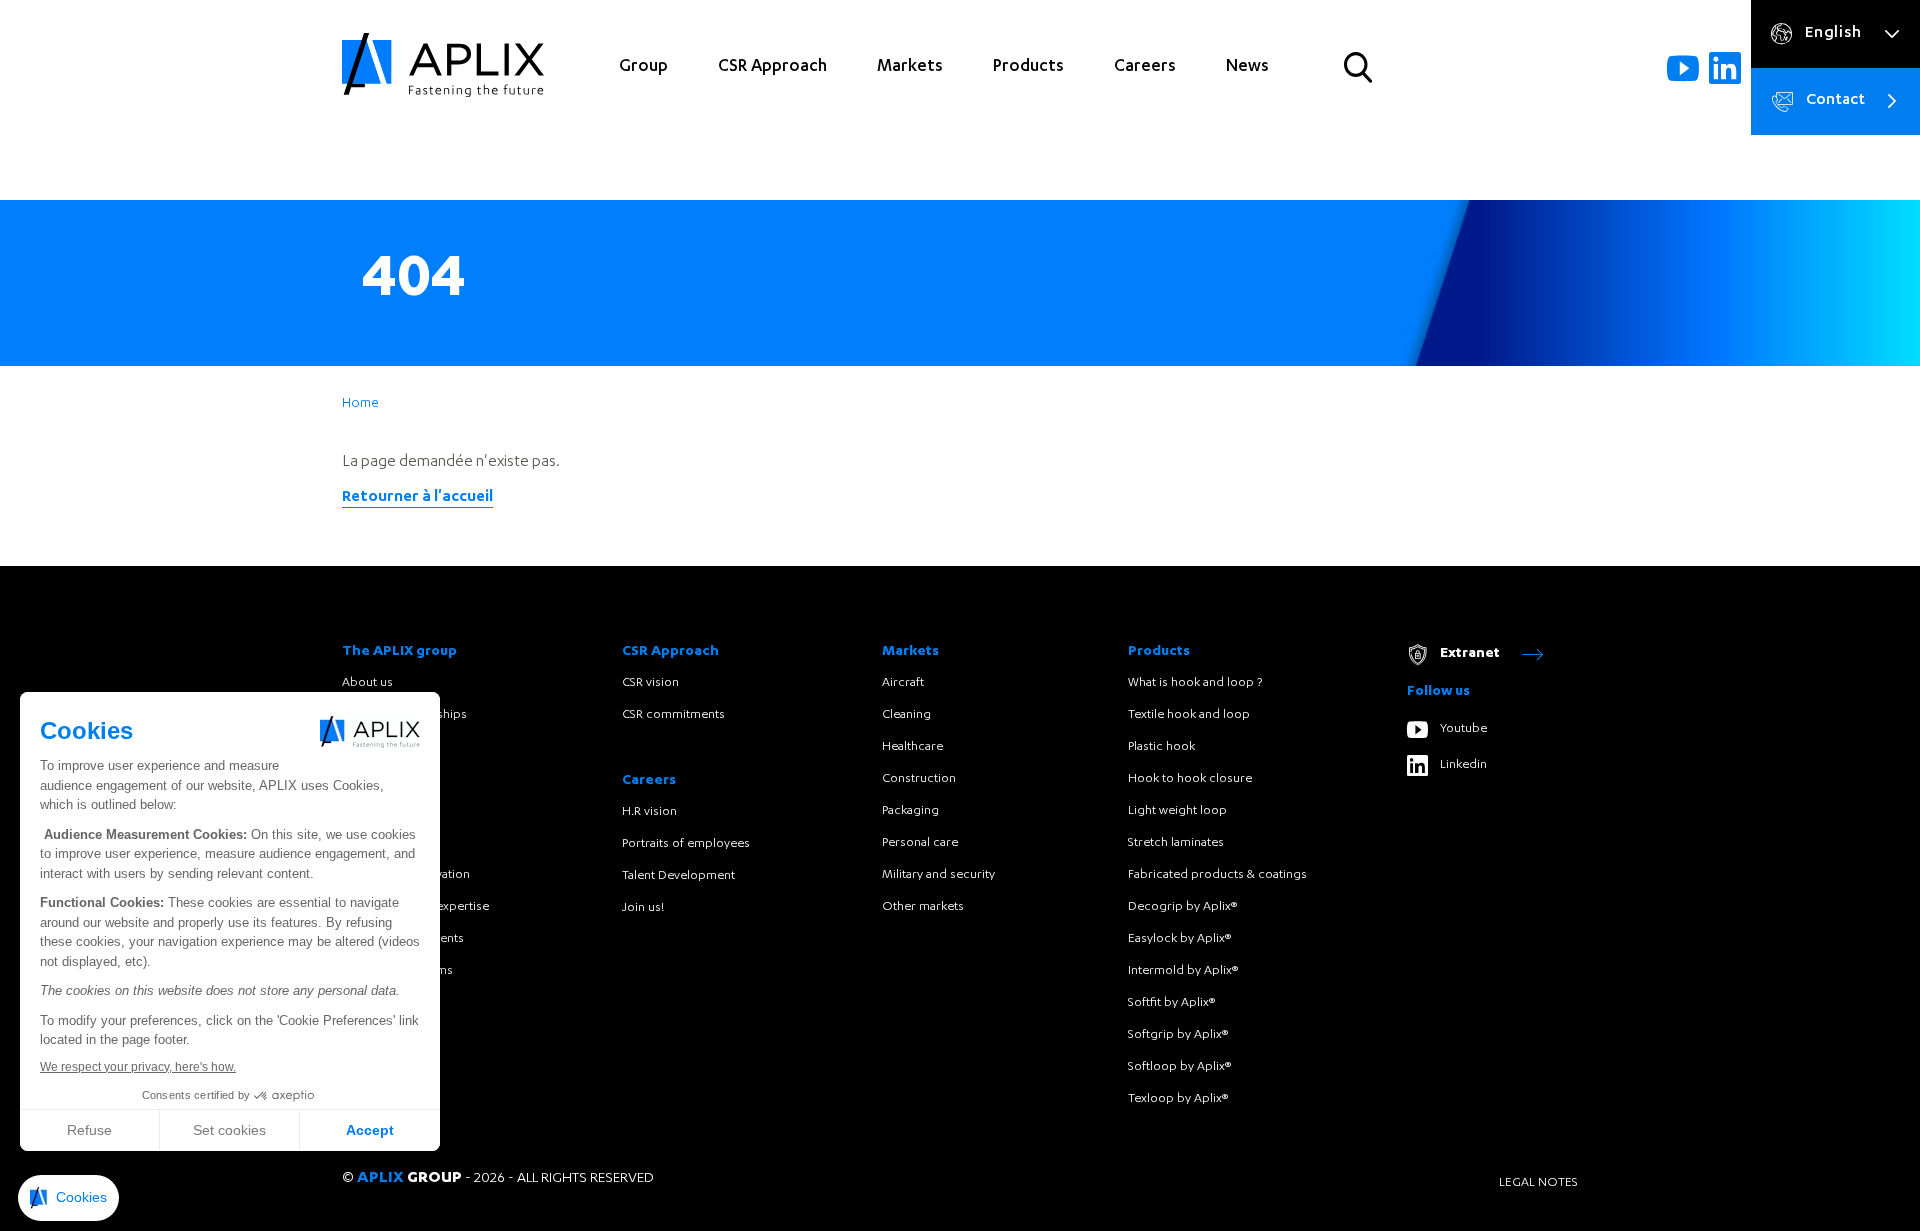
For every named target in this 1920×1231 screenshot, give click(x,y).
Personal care (920, 843)
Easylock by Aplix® (1179, 939)
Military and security (938, 875)
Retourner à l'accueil (417, 498)
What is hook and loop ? (1195, 683)
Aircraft (903, 683)
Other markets (923, 907)
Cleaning (906, 715)
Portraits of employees (686, 844)
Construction (919, 779)
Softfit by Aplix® (1171, 1003)
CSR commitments (673, 715)
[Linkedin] (1725, 68)
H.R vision (649, 812)
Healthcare (912, 747)
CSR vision (650, 683)
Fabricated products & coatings (1217, 875)
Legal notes (1538, 1183)
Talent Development (678, 876)
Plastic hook (1161, 747)
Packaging (910, 811)
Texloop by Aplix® (1178, 1099)
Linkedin (1463, 765)
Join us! (643, 908)
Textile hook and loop (1189, 715)
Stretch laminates (1176, 843)
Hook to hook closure (1190, 779)
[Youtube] (1683, 68)
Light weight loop (1177, 811)
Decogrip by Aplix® (1182, 907)
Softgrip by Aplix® (1178, 1035)
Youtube (1463, 729)
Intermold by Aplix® (1183, 971)
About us (367, 683)
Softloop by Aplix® (1179, 1067)
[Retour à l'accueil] (443, 67)
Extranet (1470, 654)
